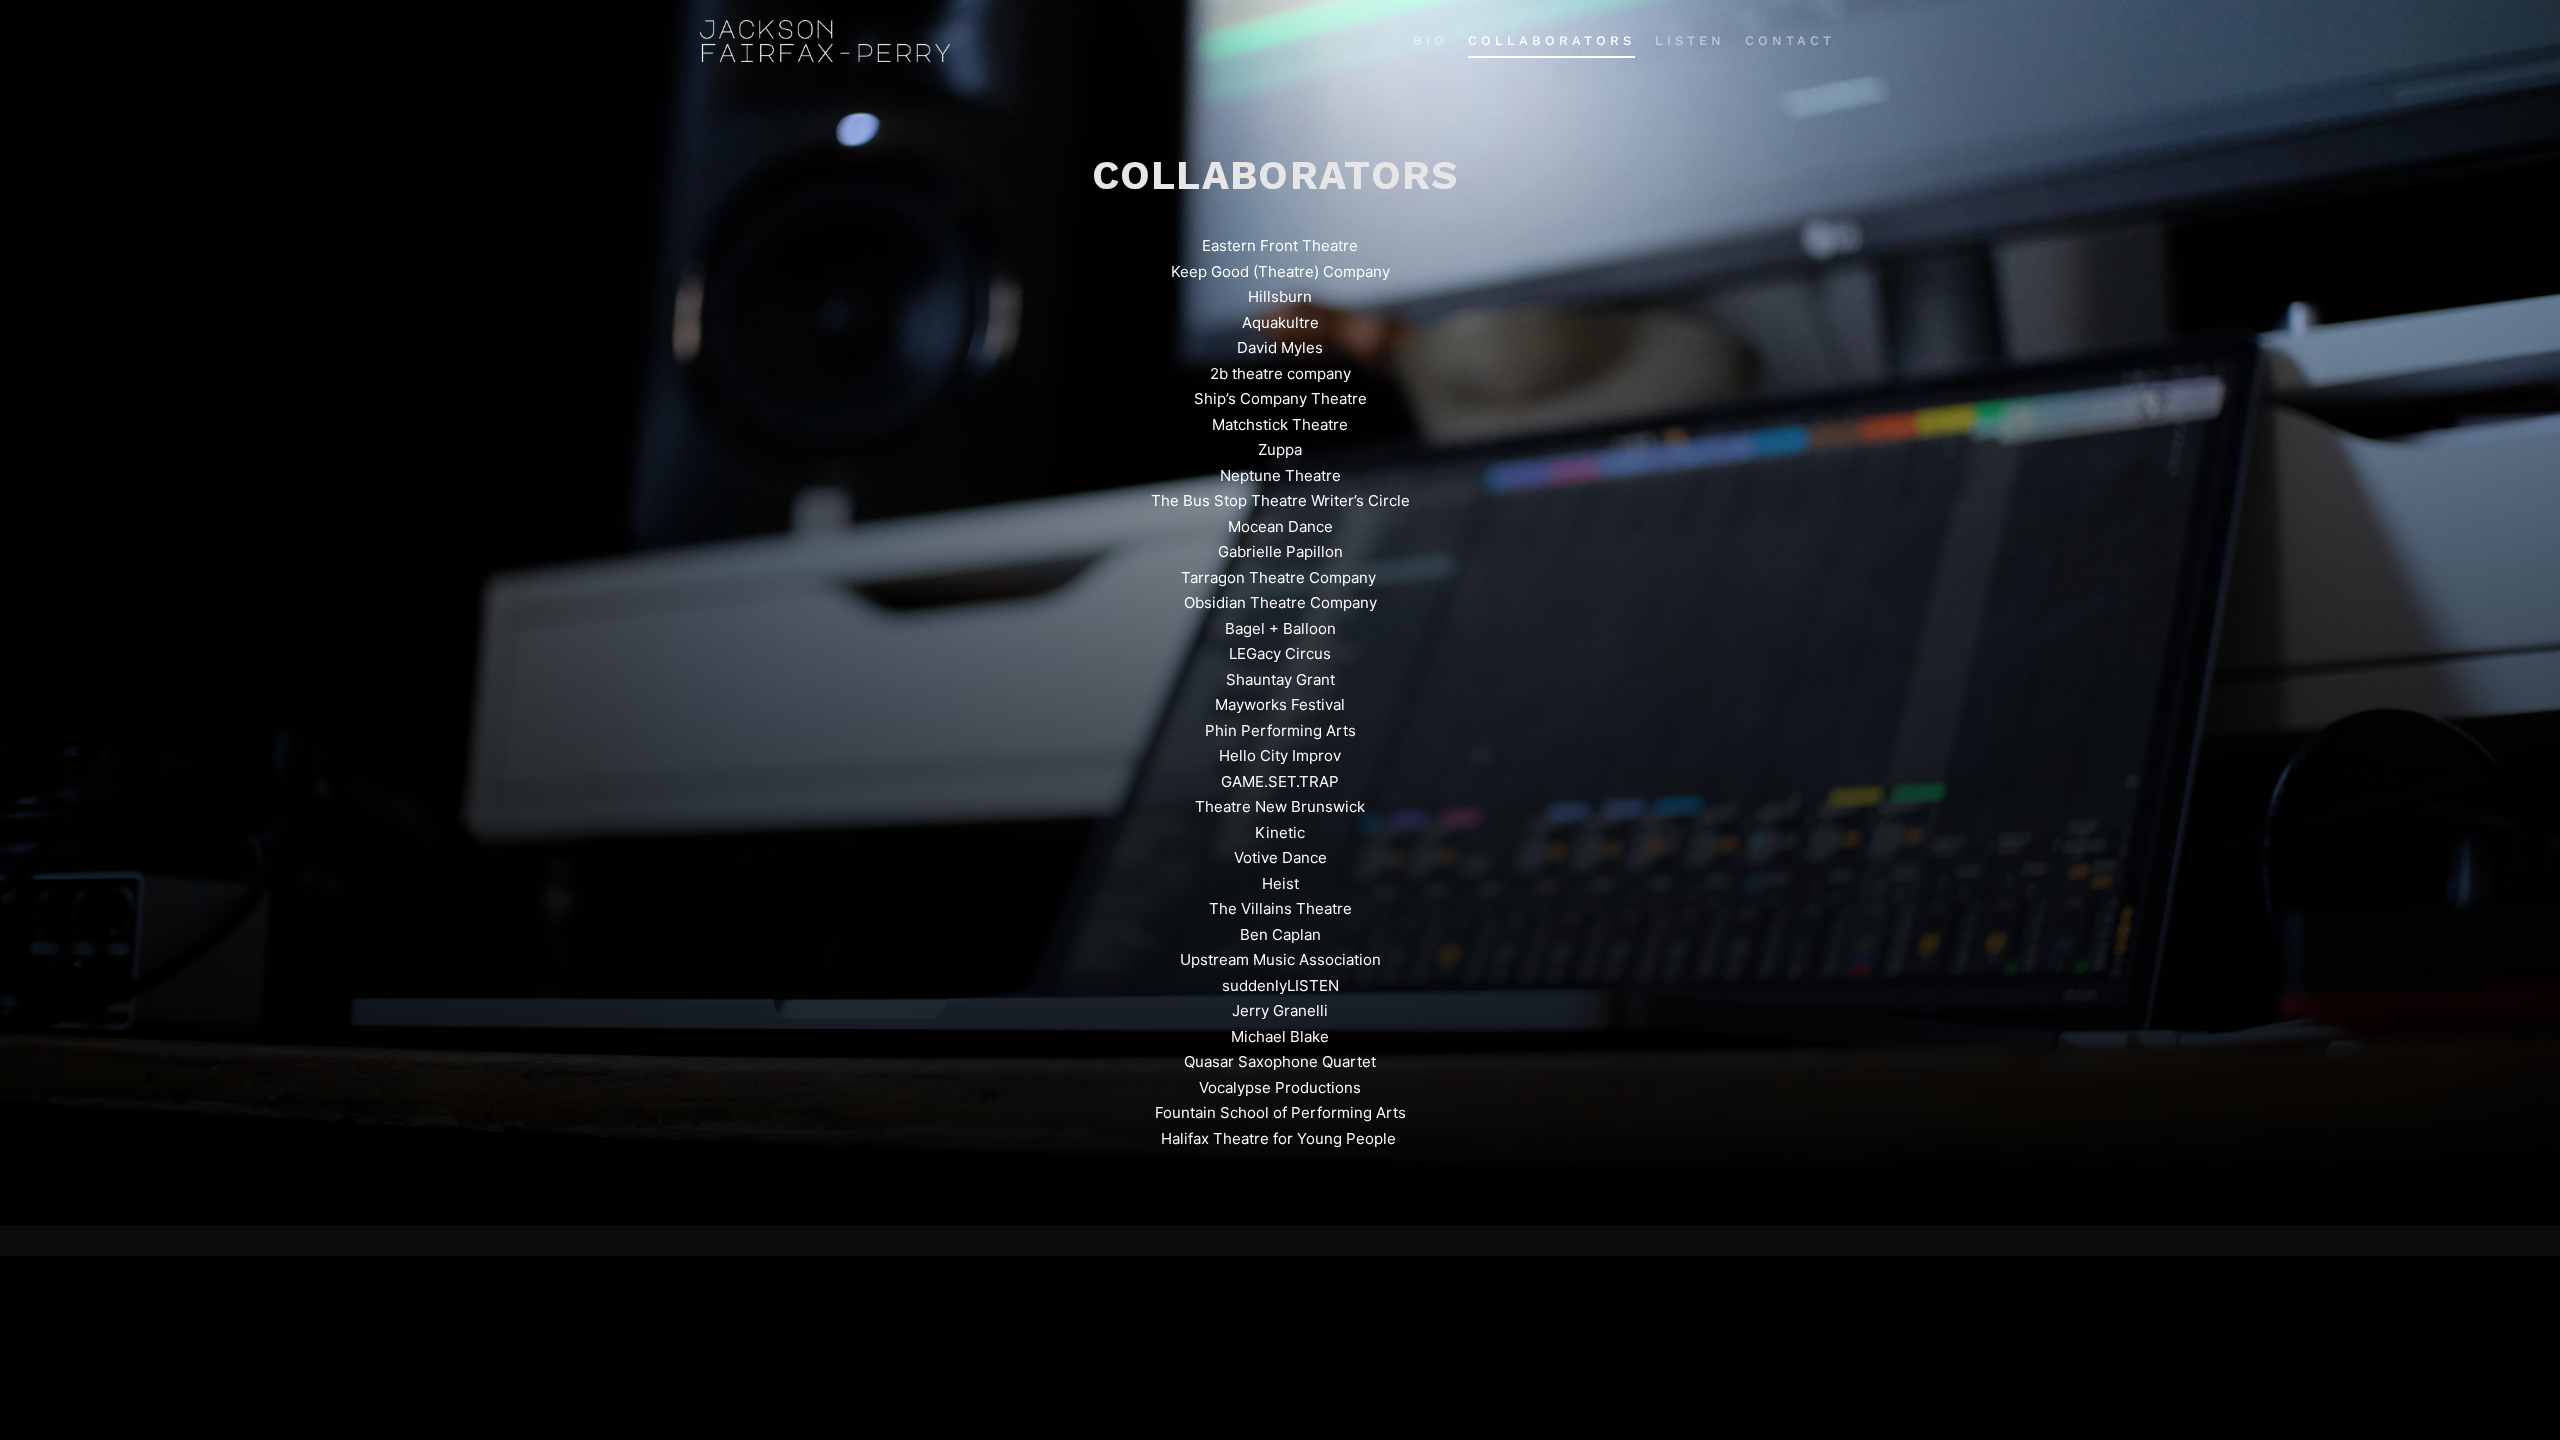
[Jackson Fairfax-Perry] (825, 41)
